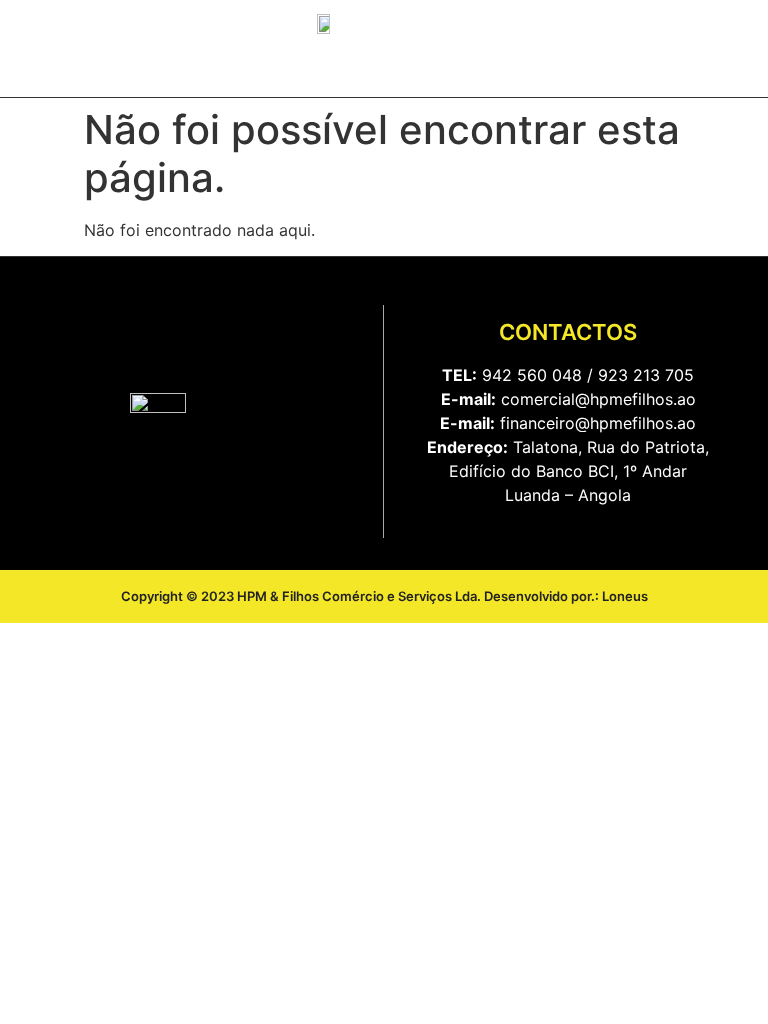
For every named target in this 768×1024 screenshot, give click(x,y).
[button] (437, 70)
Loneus (625, 596)
